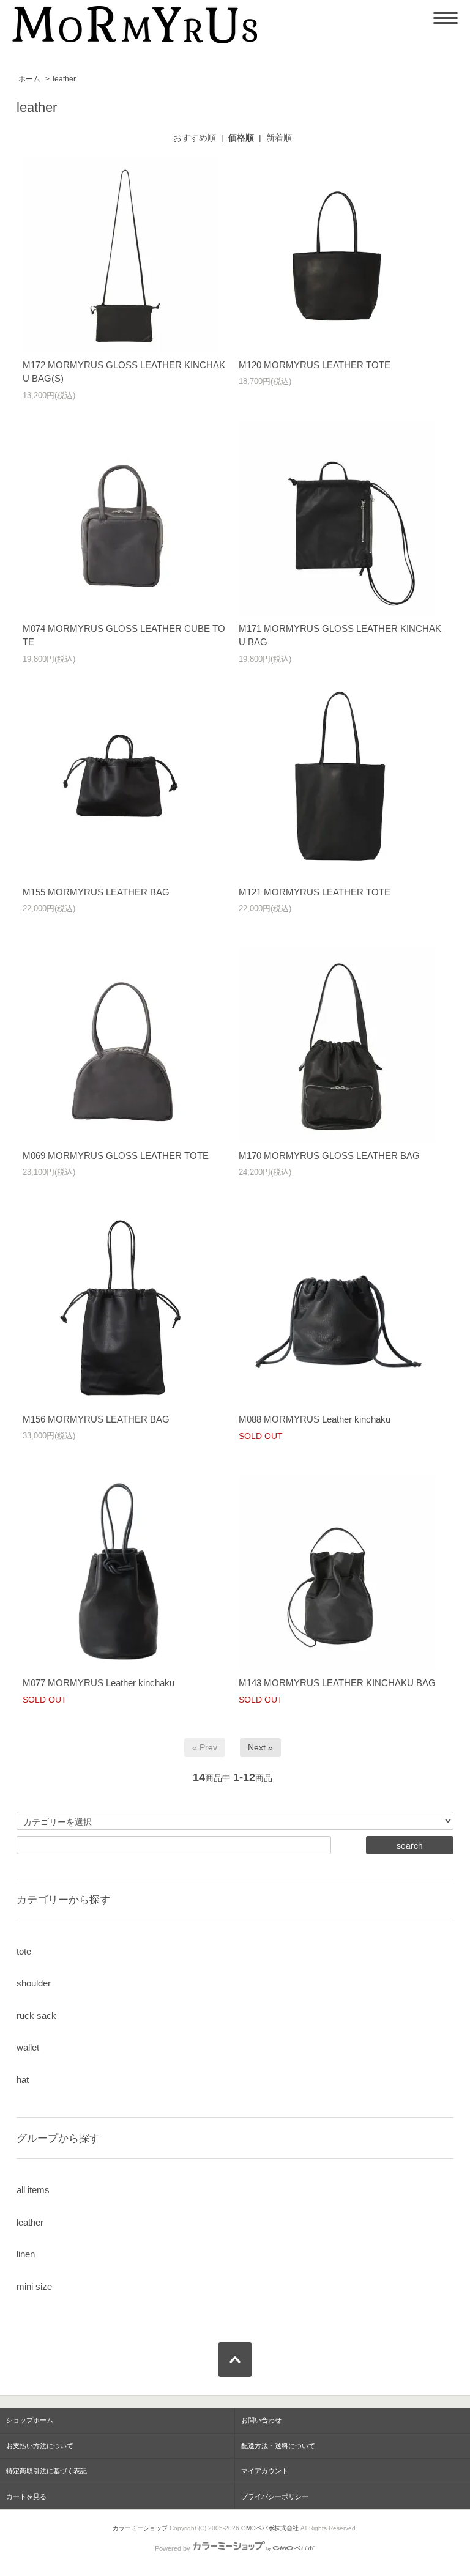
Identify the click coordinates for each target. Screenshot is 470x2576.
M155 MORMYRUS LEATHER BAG (96, 892)
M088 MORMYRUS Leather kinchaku (315, 1419)
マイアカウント (265, 2471)
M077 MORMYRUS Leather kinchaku (99, 1683)
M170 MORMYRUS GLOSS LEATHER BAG (329, 1156)
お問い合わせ (261, 2420)
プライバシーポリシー (275, 2496)
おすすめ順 (195, 138)
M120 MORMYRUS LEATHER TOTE (315, 365)
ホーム (29, 79)
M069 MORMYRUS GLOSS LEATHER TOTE (116, 1156)
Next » (260, 1747)
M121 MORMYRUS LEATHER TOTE (315, 892)
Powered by (173, 2548)
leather (64, 79)
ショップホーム (30, 2420)
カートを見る (26, 2496)
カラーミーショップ (140, 2528)
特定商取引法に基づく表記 (47, 2471)
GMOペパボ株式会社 (270, 2528)
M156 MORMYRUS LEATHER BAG (96, 1419)
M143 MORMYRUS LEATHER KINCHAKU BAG (337, 1683)
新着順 (279, 138)
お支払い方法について (40, 2446)
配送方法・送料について (278, 2446)
